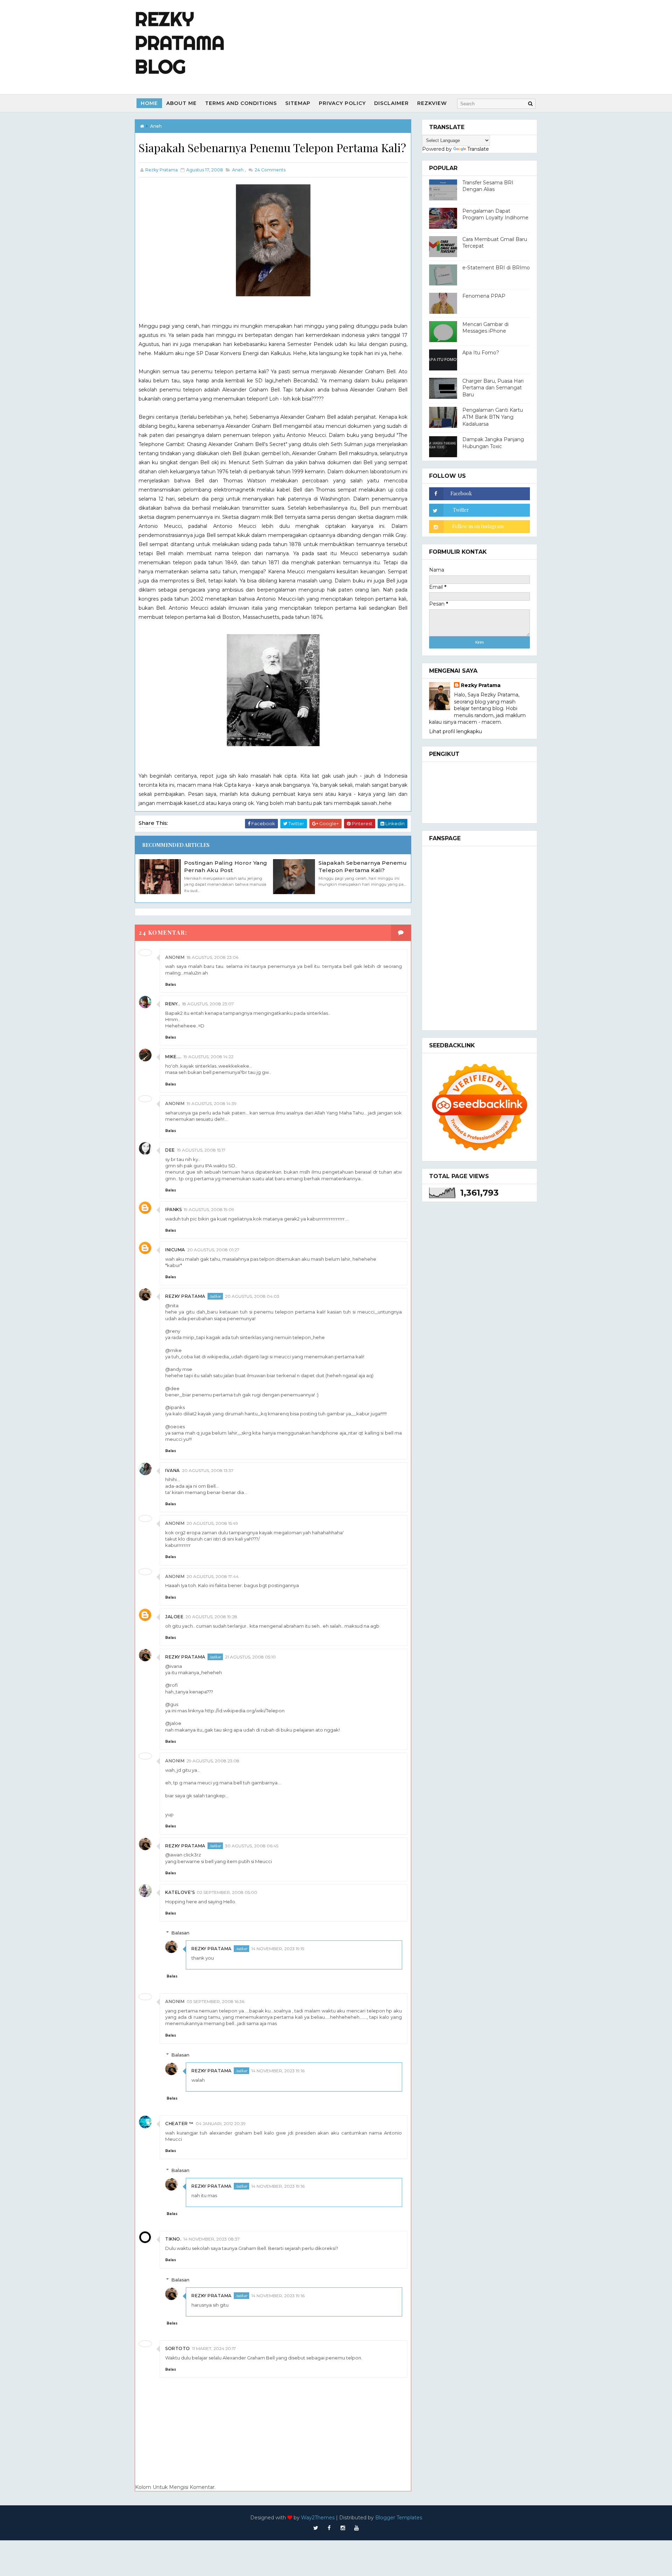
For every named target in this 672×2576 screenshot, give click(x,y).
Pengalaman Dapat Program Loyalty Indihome (495, 214)
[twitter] (316, 2528)
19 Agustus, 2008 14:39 (212, 1103)
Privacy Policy (342, 103)
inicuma (175, 1250)
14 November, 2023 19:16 (278, 2071)
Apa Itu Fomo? (481, 353)
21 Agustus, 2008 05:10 (250, 1657)
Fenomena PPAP (484, 296)
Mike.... (173, 1057)
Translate (478, 149)
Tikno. (173, 2239)
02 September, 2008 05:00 (227, 1892)
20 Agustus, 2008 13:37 (208, 1470)
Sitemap (298, 103)
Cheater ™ (179, 2124)
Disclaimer (391, 103)
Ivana (173, 1470)
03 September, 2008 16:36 (215, 2001)
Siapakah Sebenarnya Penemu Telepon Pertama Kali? (363, 866)
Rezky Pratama (185, 1296)
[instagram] (343, 2528)
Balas (171, 985)
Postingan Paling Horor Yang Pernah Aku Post (226, 866)
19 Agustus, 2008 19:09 (209, 1209)
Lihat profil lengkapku (456, 731)
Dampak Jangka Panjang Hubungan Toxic (493, 443)
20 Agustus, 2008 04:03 (252, 1296)
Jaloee (174, 1617)
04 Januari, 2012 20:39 (221, 2124)
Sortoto (178, 2348)
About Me (181, 103)
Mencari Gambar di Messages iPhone (485, 328)
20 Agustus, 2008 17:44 (213, 1576)
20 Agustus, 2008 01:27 (213, 1250)
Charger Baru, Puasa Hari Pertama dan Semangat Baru (493, 388)
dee (170, 1150)
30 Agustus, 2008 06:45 (252, 1846)
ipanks (173, 1209)
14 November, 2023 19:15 (278, 1949)
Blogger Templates (399, 2518)
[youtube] (357, 2528)
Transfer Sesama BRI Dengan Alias (488, 186)
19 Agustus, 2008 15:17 (201, 1150)
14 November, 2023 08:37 (212, 2239)
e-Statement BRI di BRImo (496, 268)
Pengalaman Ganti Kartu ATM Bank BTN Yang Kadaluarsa (493, 417)
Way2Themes (318, 2518)
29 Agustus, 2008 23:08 (213, 1761)
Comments (269, 170)
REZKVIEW (432, 103)
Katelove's (180, 1892)
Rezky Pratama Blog (180, 43)
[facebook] (329, 2528)
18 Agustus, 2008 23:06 (212, 957)
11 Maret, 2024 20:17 (214, 2348)
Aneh (156, 126)
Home (149, 103)
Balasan (180, 1933)
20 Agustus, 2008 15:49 (212, 1523)
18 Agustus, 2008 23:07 (208, 1004)
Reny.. (173, 1004)
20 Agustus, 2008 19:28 (211, 1617)
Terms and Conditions (241, 103)
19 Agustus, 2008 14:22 (208, 1057)
